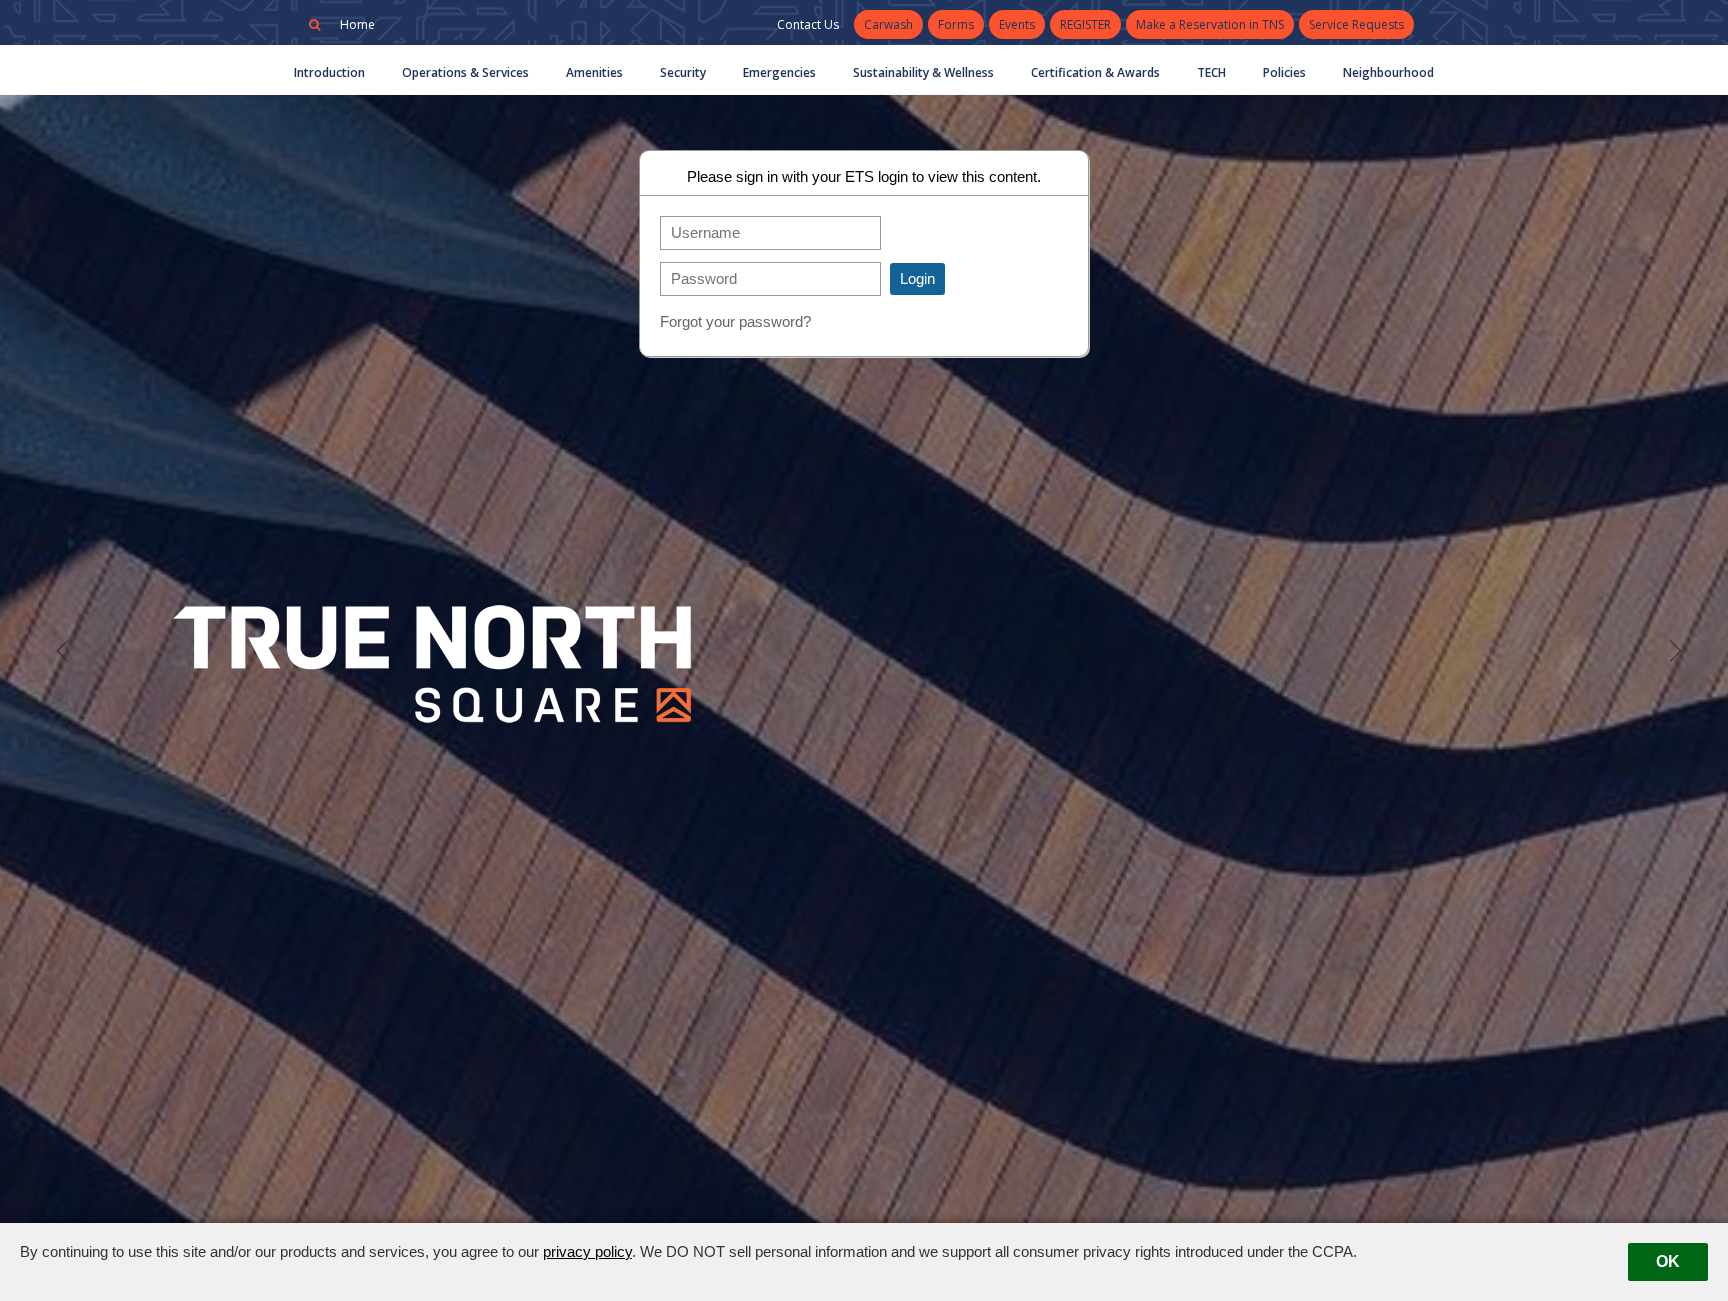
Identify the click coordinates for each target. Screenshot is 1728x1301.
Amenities (594, 72)
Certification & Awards (1095, 72)
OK (1668, 1261)
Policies (1284, 72)
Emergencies (779, 72)
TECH (1211, 72)
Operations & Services (465, 72)
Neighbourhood (1388, 72)
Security (683, 72)
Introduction (329, 72)
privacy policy (587, 1251)
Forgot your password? (735, 321)
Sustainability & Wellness (923, 72)
